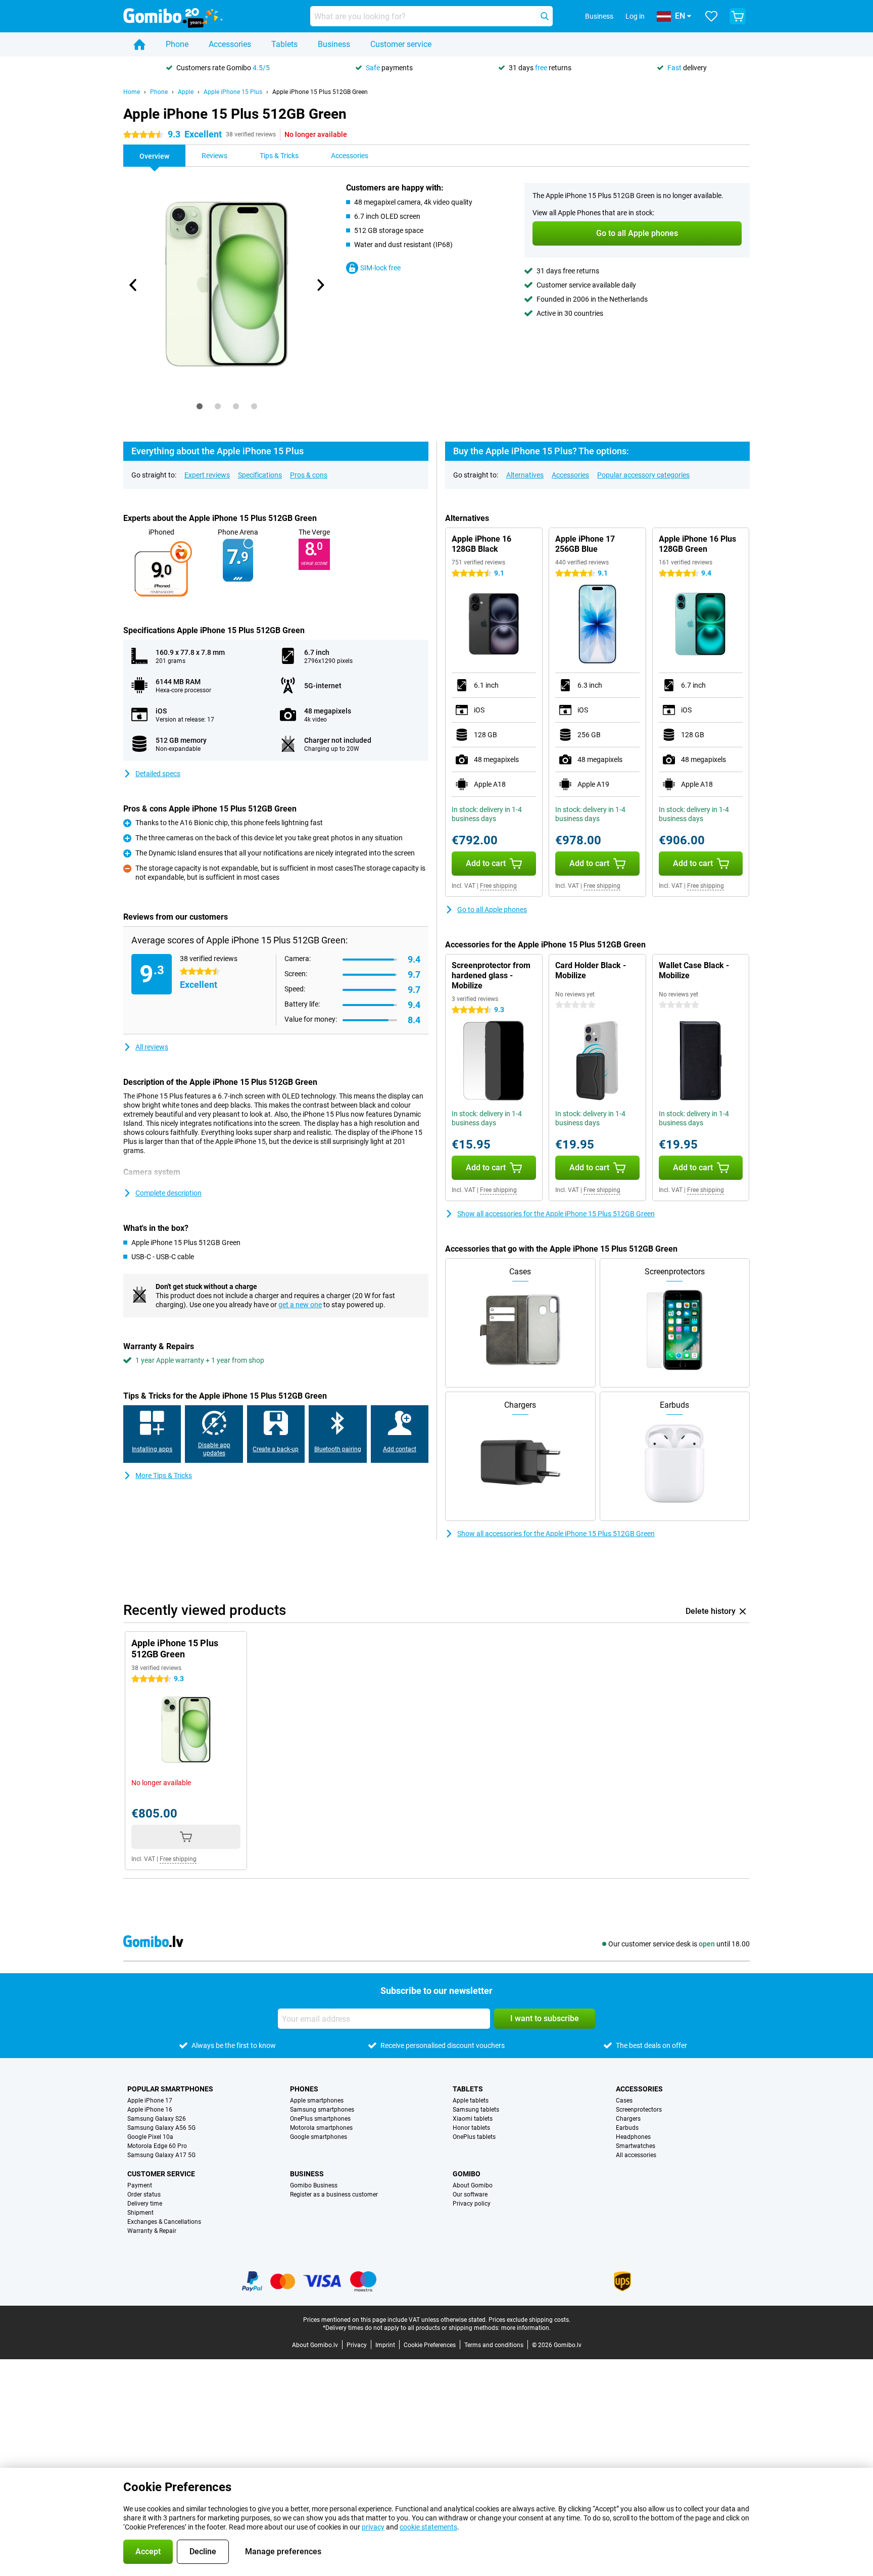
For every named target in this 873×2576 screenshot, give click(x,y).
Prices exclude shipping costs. (529, 2320)
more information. (526, 2328)
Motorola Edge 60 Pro (157, 2146)
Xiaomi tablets (473, 2119)
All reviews (152, 1047)
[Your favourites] (711, 16)
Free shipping (498, 886)
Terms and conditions (494, 2345)
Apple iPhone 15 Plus (233, 92)
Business (334, 44)
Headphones (633, 2137)
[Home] (139, 44)
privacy (373, 2527)
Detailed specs (158, 774)
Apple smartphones (317, 2101)
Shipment (140, 2213)
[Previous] (133, 285)
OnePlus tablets (474, 2137)
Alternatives (525, 475)
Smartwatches (636, 2146)
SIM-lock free (380, 268)
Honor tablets (471, 2128)
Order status (144, 2195)
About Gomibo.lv (315, 2345)
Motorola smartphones (321, 2128)
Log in (635, 16)
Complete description (168, 1193)
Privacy (357, 2345)
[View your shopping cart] (738, 16)
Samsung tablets (476, 2110)
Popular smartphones (170, 2089)
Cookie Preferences (430, 2345)
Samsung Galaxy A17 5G (161, 2155)
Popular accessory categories (643, 475)
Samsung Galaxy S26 (157, 2119)
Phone (177, 44)
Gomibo (467, 2174)
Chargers (628, 2119)
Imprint (385, 2345)
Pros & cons (309, 475)
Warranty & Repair (152, 2231)
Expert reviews (207, 475)
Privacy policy (472, 2204)
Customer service (401, 44)
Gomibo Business (314, 2185)
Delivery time (145, 2204)
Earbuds (627, 2128)
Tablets (284, 44)
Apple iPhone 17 (150, 2101)
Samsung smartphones (322, 2110)
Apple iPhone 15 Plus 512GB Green (320, 92)
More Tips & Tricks (164, 1475)
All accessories (636, 2155)
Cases (624, 2101)
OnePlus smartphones (320, 2119)
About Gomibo (473, 2185)
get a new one (300, 1305)
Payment (140, 2185)
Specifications (260, 475)
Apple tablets (471, 2101)
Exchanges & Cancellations (164, 2222)
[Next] (320, 285)
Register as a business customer (334, 2195)
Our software (470, 2195)
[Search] (545, 16)
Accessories (230, 44)
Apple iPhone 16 (150, 2110)
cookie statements (428, 2527)
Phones (304, 2089)
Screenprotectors (639, 2110)
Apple (186, 92)
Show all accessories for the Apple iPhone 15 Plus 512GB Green (556, 1214)
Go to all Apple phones (492, 910)
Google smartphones (319, 2137)
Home (132, 92)
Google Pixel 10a (150, 2137)
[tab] (200, 406)
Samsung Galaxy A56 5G (161, 2128)
